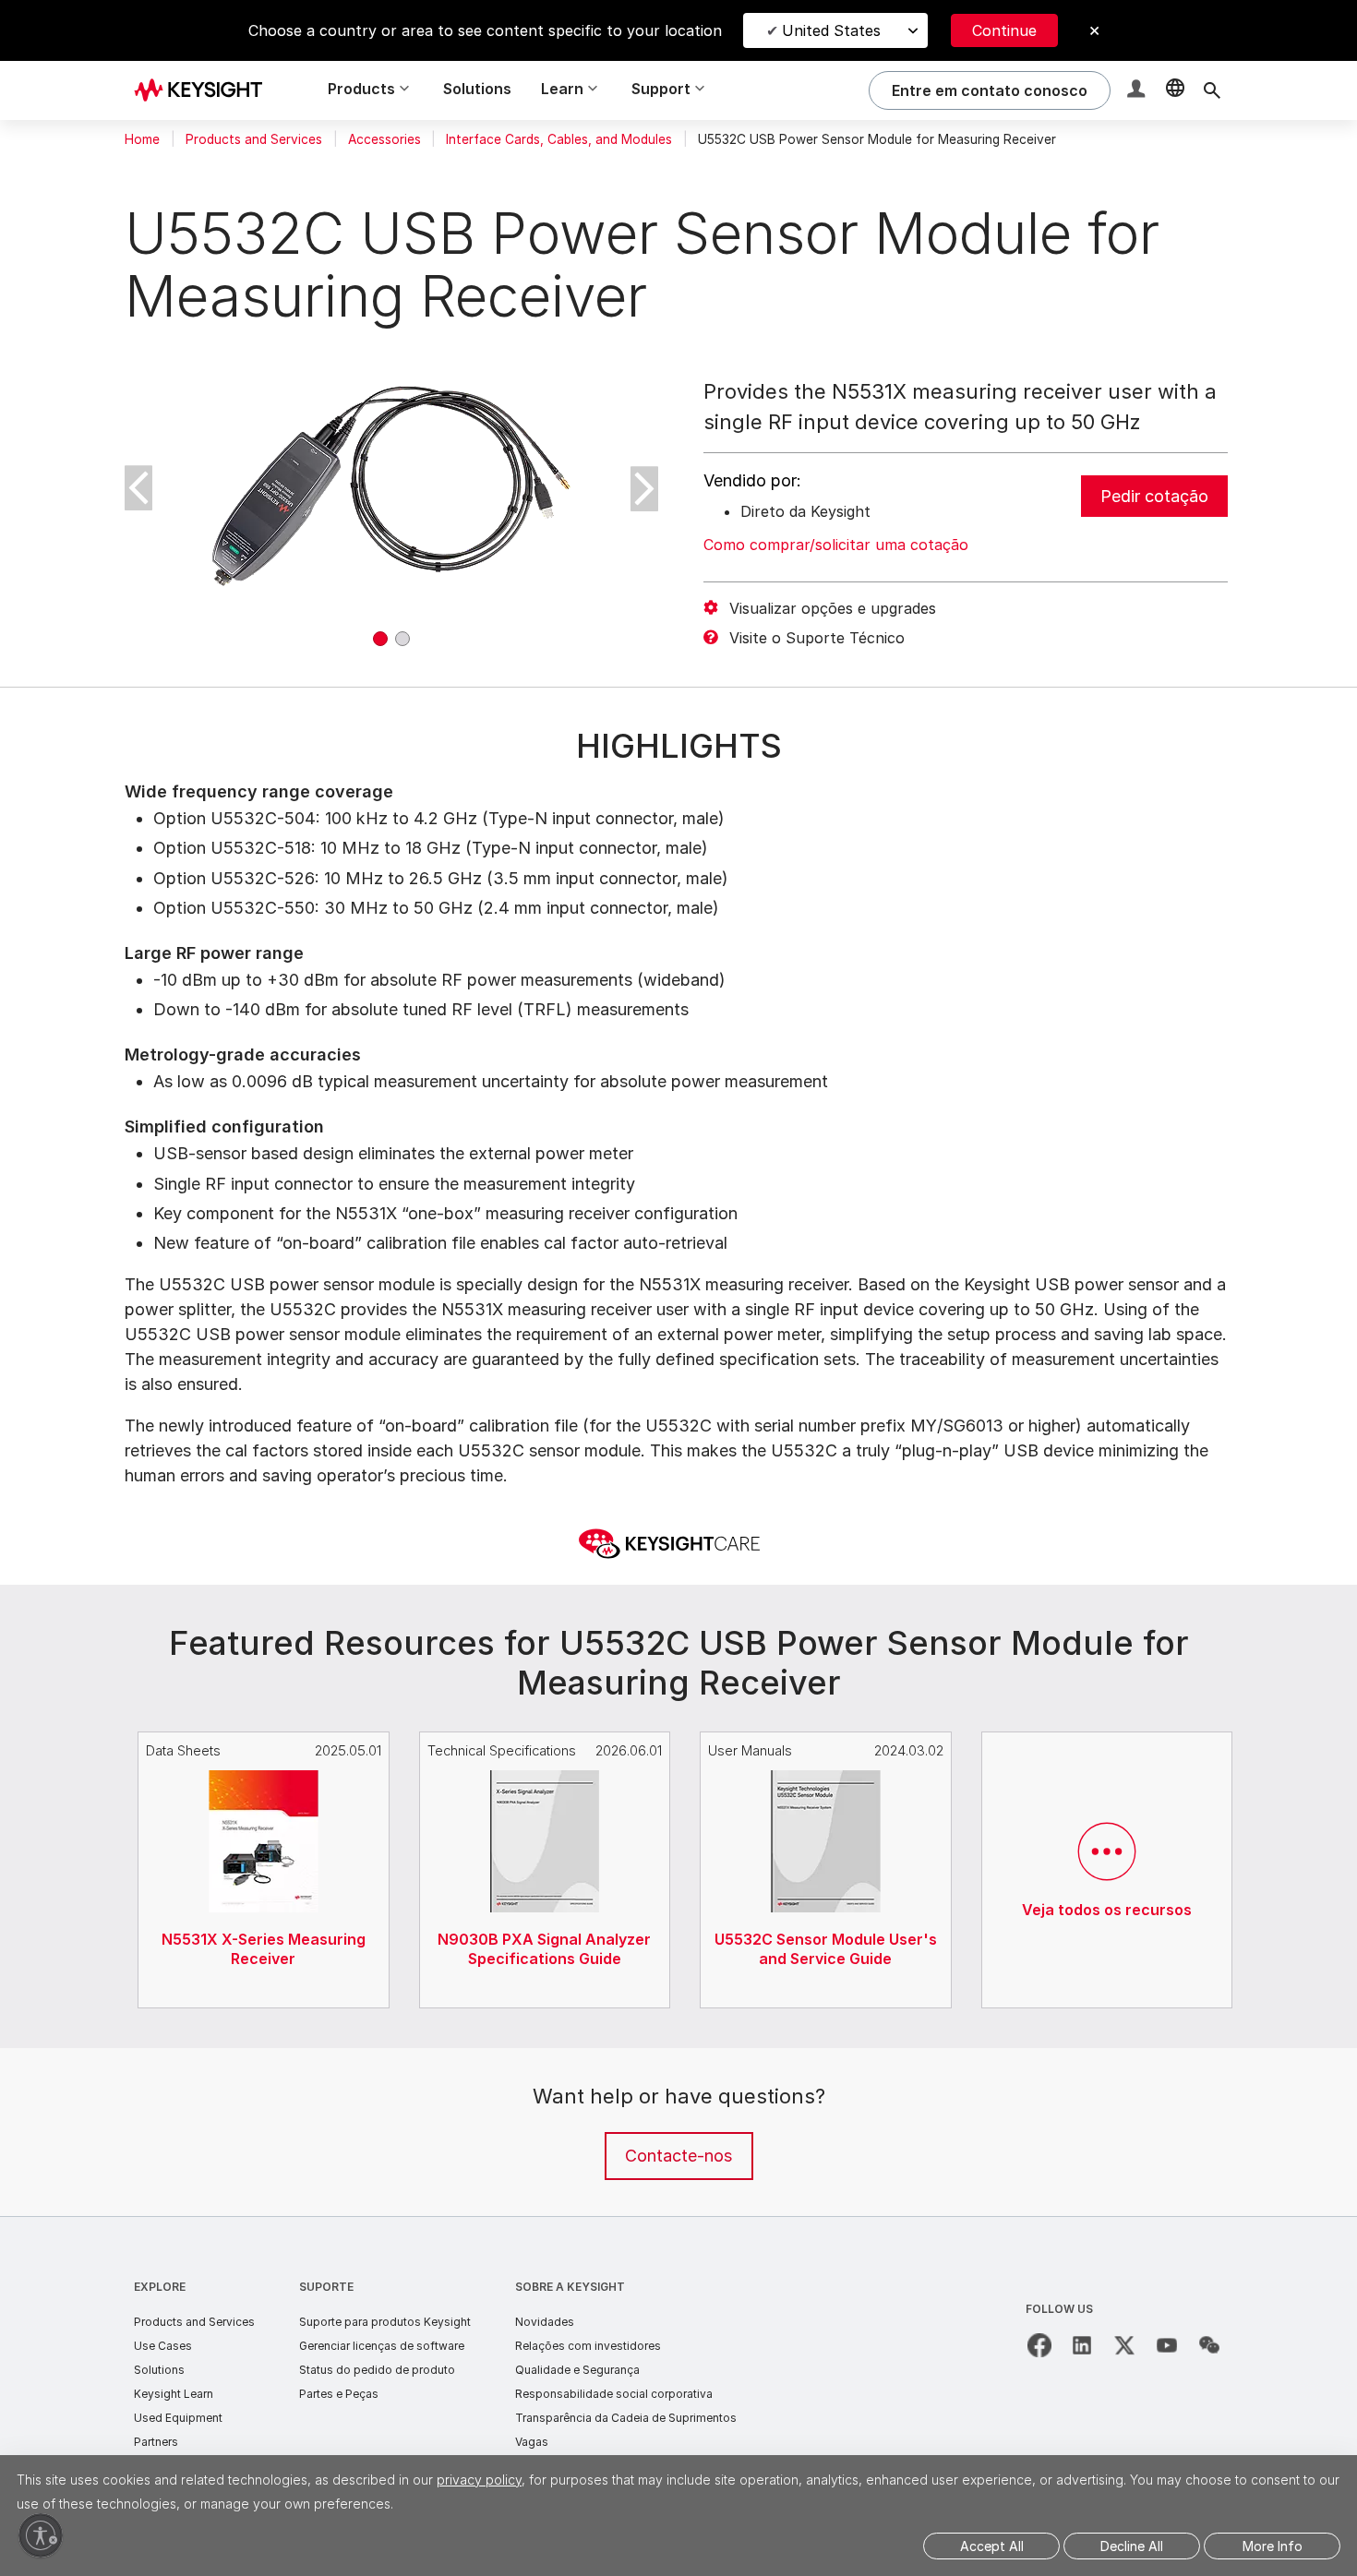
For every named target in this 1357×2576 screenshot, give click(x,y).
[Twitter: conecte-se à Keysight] (1124, 2345)
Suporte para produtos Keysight (385, 2322)
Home (142, 139)
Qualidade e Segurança (577, 2370)
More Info (1273, 2546)
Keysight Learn (174, 2394)
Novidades (545, 2322)
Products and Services (254, 139)
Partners (156, 2442)
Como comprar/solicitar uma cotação (836, 545)
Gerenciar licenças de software (382, 2346)
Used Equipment (178, 2418)
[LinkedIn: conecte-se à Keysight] (1082, 2345)
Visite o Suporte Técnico (817, 638)
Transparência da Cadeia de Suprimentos (626, 2418)
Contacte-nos (678, 2156)
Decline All (1132, 2546)
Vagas (532, 2442)
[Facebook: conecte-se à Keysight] (1039, 2345)
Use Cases (163, 2346)
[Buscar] (1212, 90)
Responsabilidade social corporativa (614, 2394)
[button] (1138, 91)
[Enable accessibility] (41, 2535)
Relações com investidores (588, 2346)
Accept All (992, 2546)
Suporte (326, 2287)
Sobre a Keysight (570, 2287)
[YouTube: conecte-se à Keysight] (1167, 2345)
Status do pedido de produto (377, 2370)
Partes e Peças (339, 2394)
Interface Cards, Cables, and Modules (559, 139)
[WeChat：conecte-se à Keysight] (1209, 2345)
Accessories (384, 139)
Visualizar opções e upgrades (833, 608)
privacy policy (479, 2480)
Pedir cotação (1154, 496)
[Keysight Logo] (205, 90)
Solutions (477, 89)
